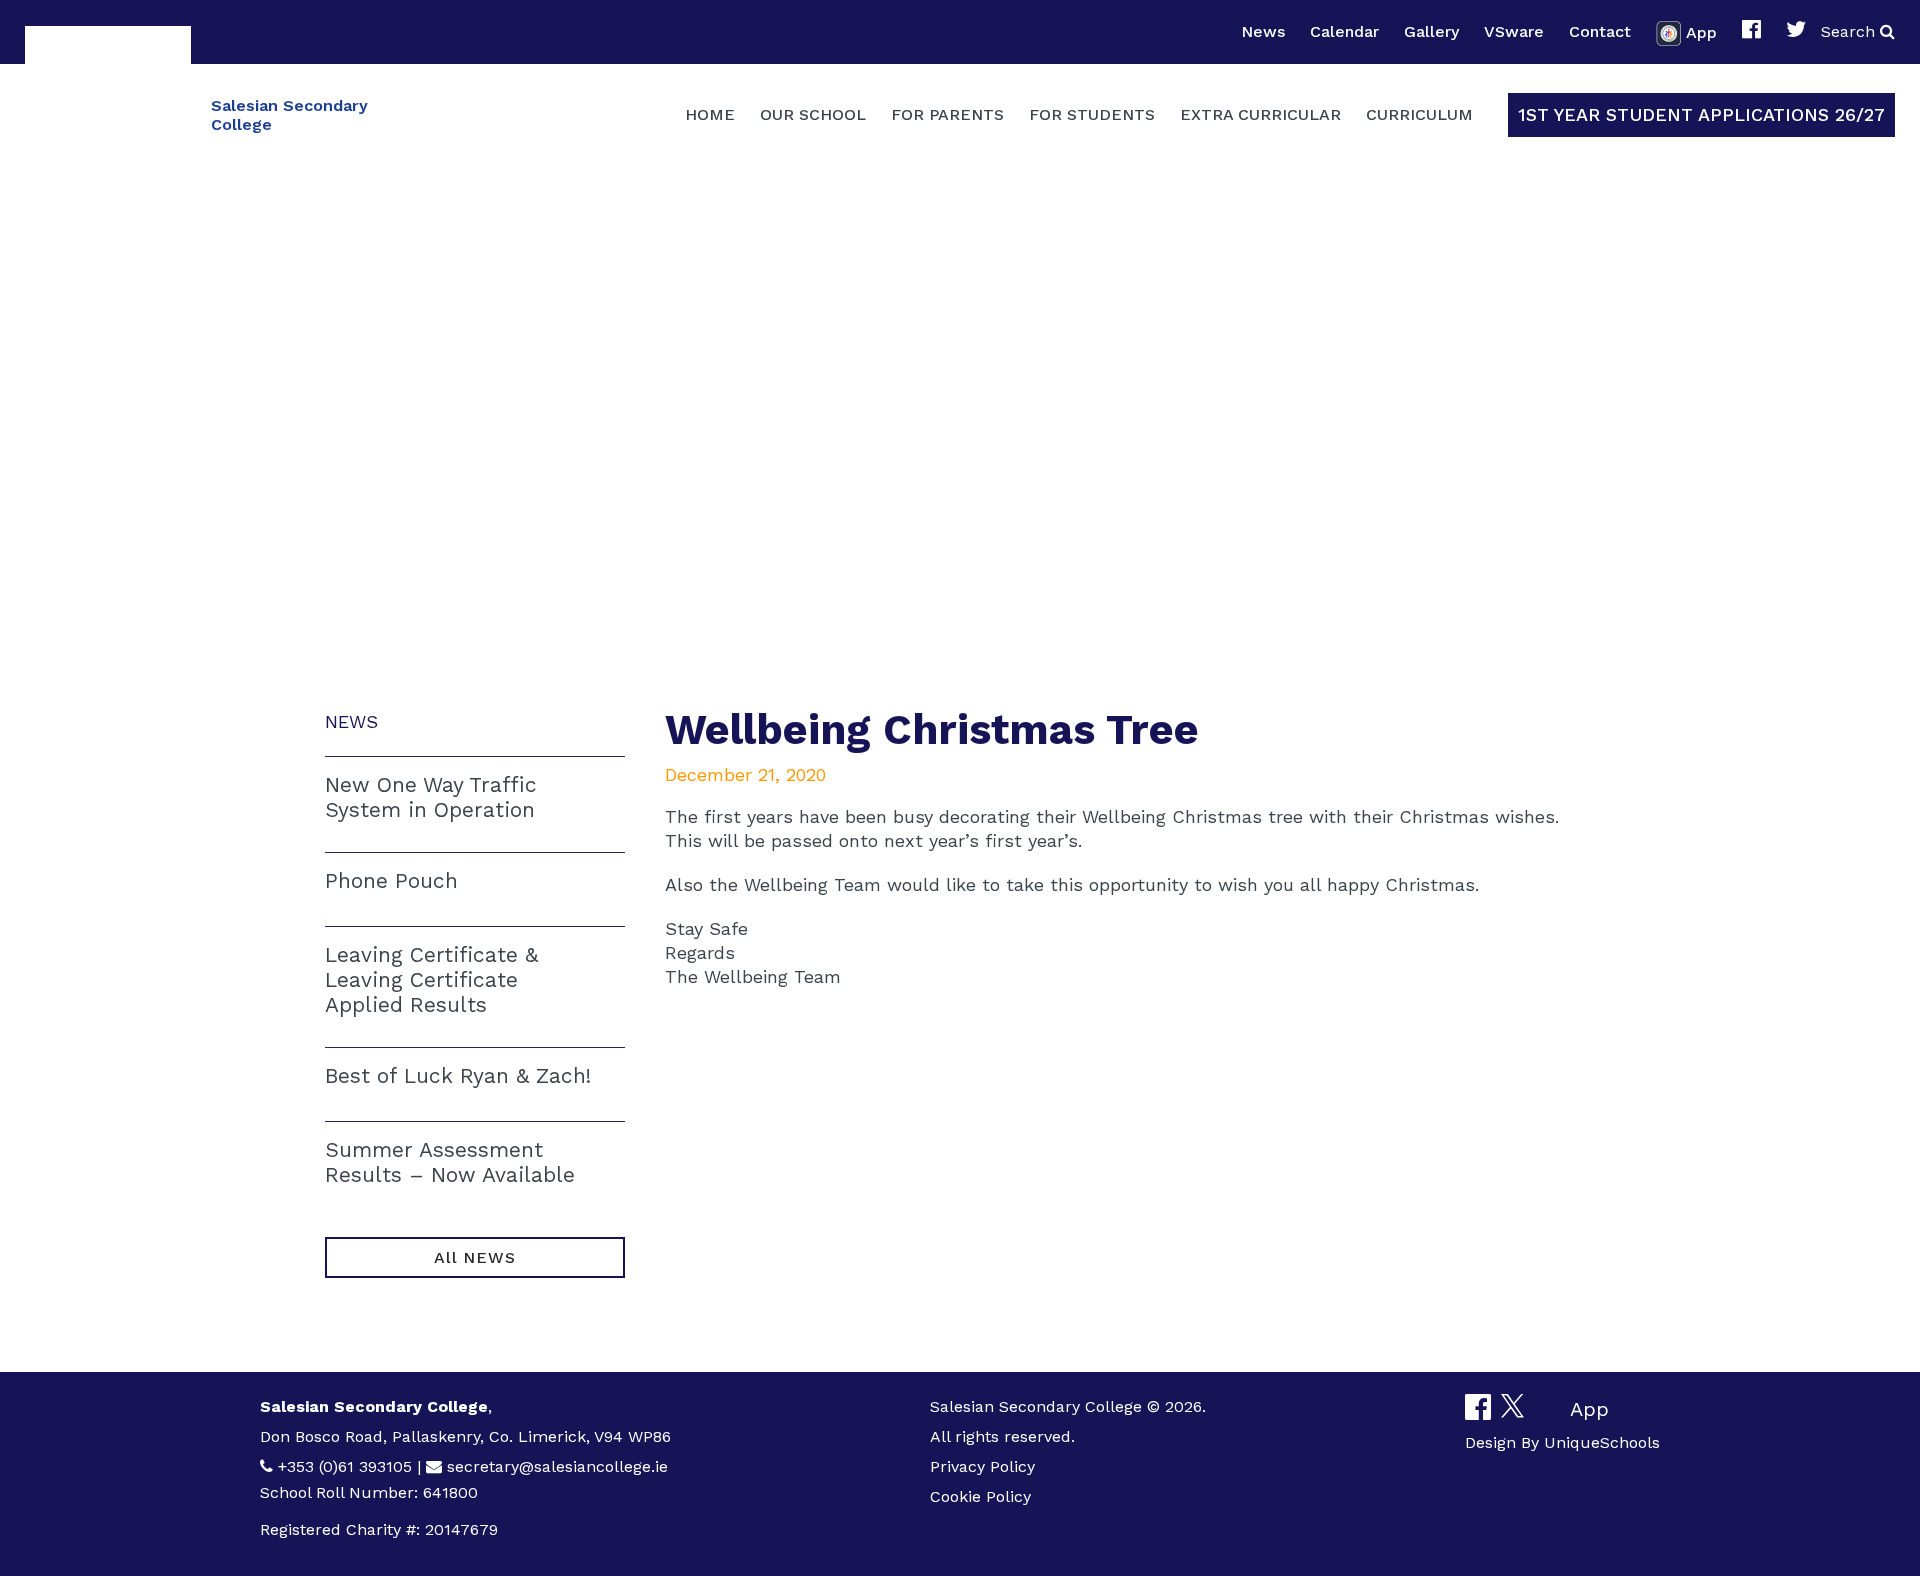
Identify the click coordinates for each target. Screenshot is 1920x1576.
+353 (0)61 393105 (345, 1466)
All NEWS (474, 1257)
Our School (813, 114)
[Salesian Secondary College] (108, 112)
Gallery (1431, 31)
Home (710, 114)
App (1701, 31)
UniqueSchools (1602, 1442)
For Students (1092, 114)
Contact (1600, 31)
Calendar (1344, 31)
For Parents (947, 114)
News (1263, 31)
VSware (1514, 31)
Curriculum (1419, 114)
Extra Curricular (1260, 114)
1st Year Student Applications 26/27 (1701, 114)
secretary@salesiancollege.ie (557, 1466)
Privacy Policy (982, 1466)
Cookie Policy (980, 1496)
